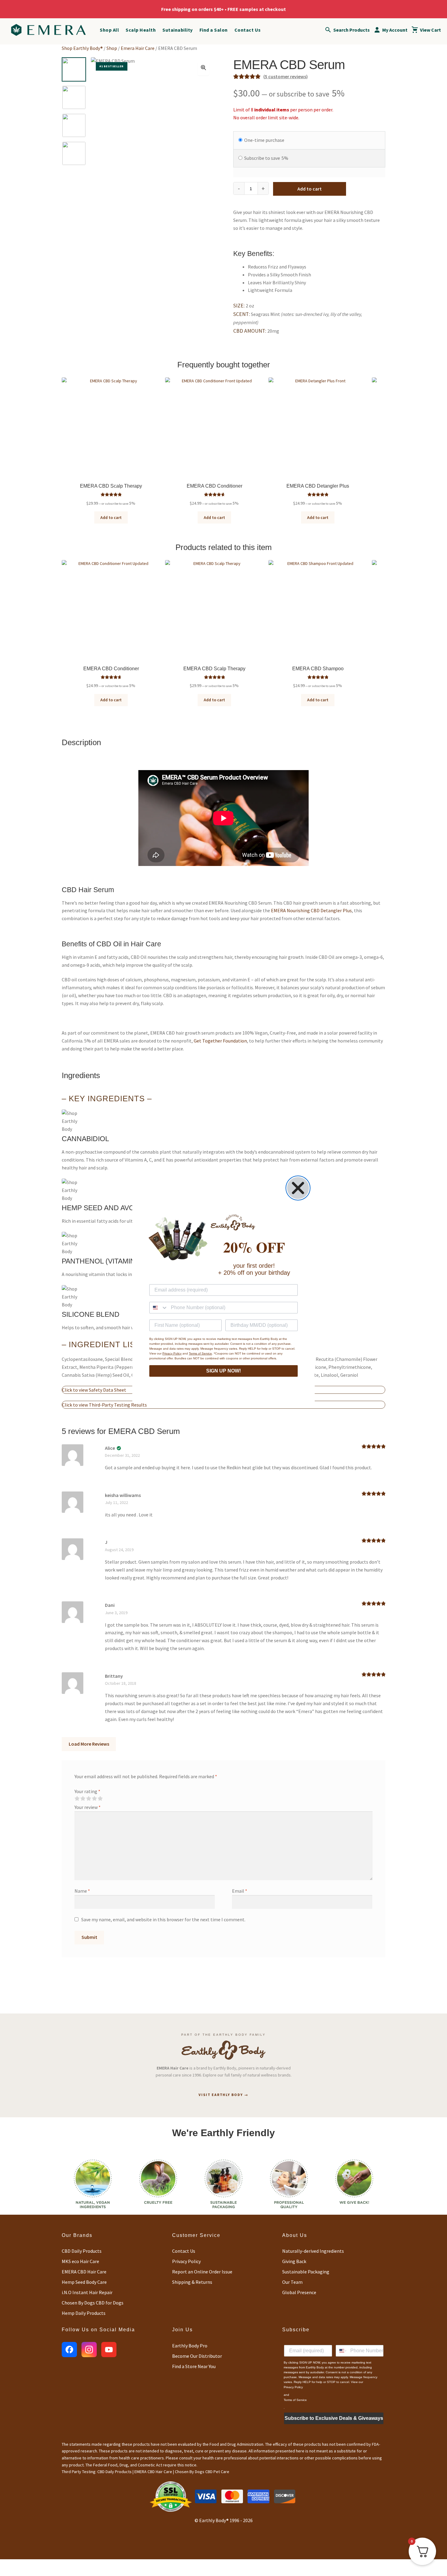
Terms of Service (200, 1353)
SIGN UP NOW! (223, 1371)
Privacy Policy (172, 1353)
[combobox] (159, 1308)
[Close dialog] (298, 1188)
